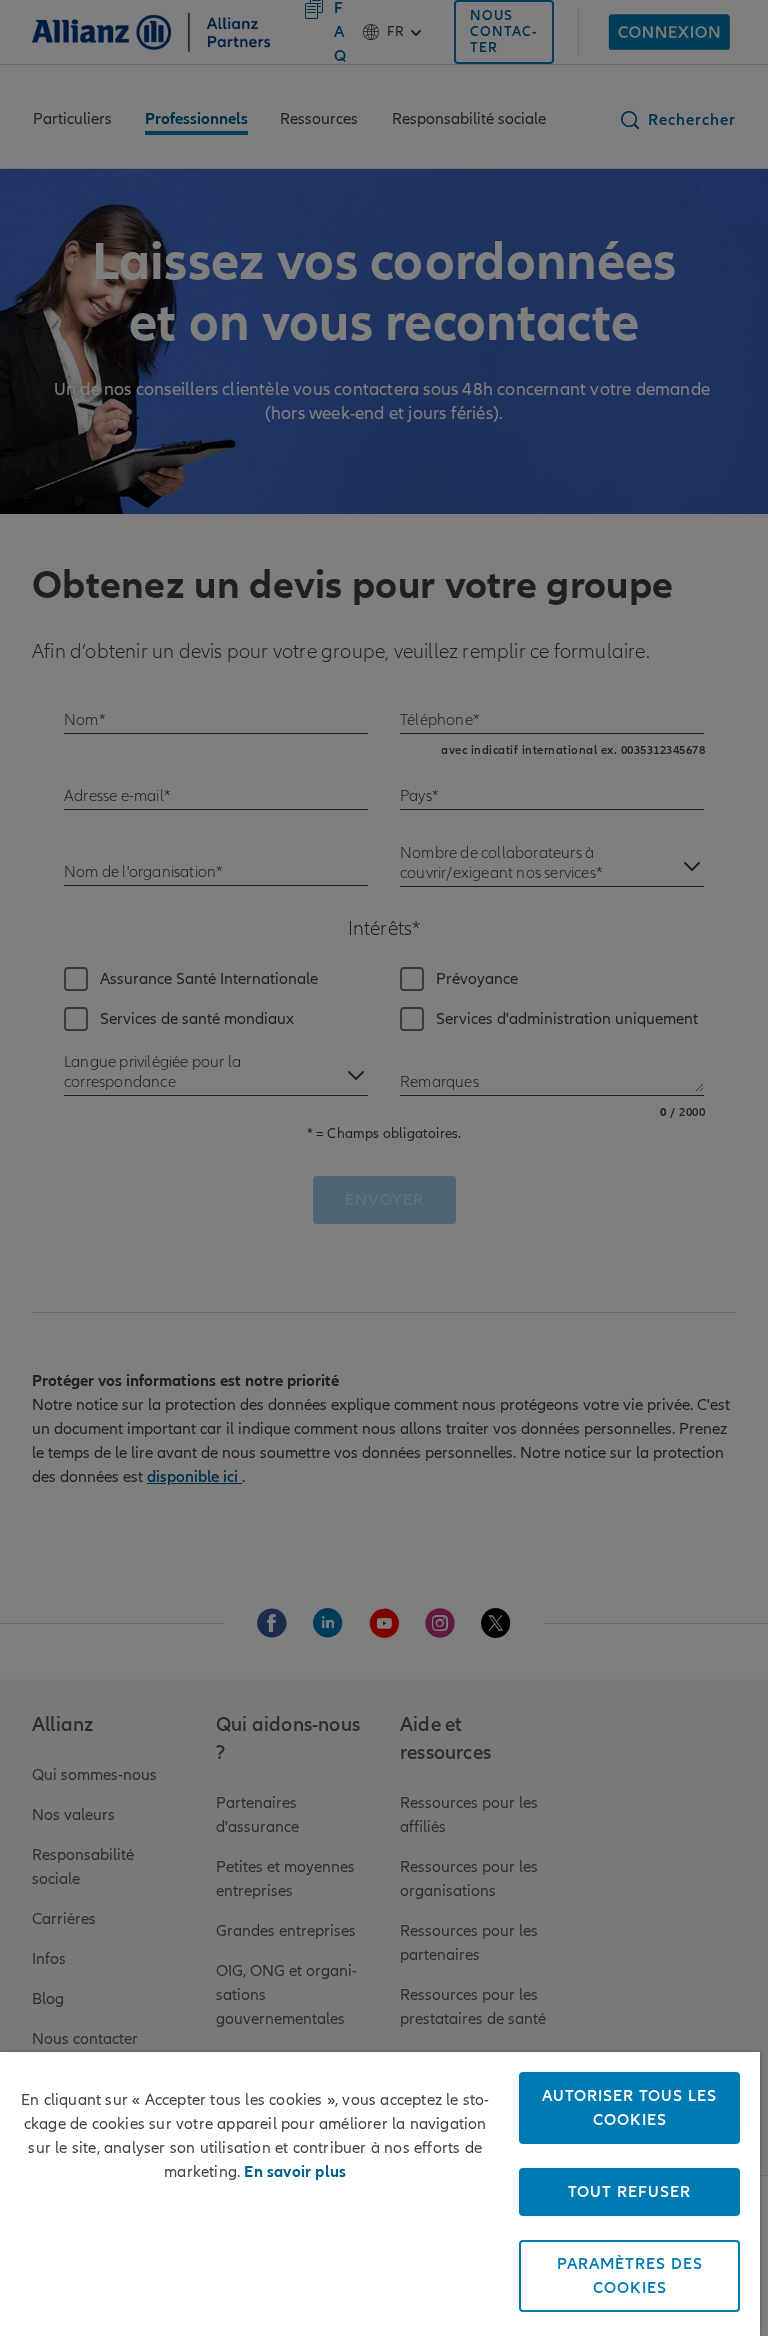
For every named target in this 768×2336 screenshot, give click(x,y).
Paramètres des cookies (630, 2276)
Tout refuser (629, 2192)
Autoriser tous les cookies (629, 2108)
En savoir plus (295, 2172)
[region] (380, 2194)
